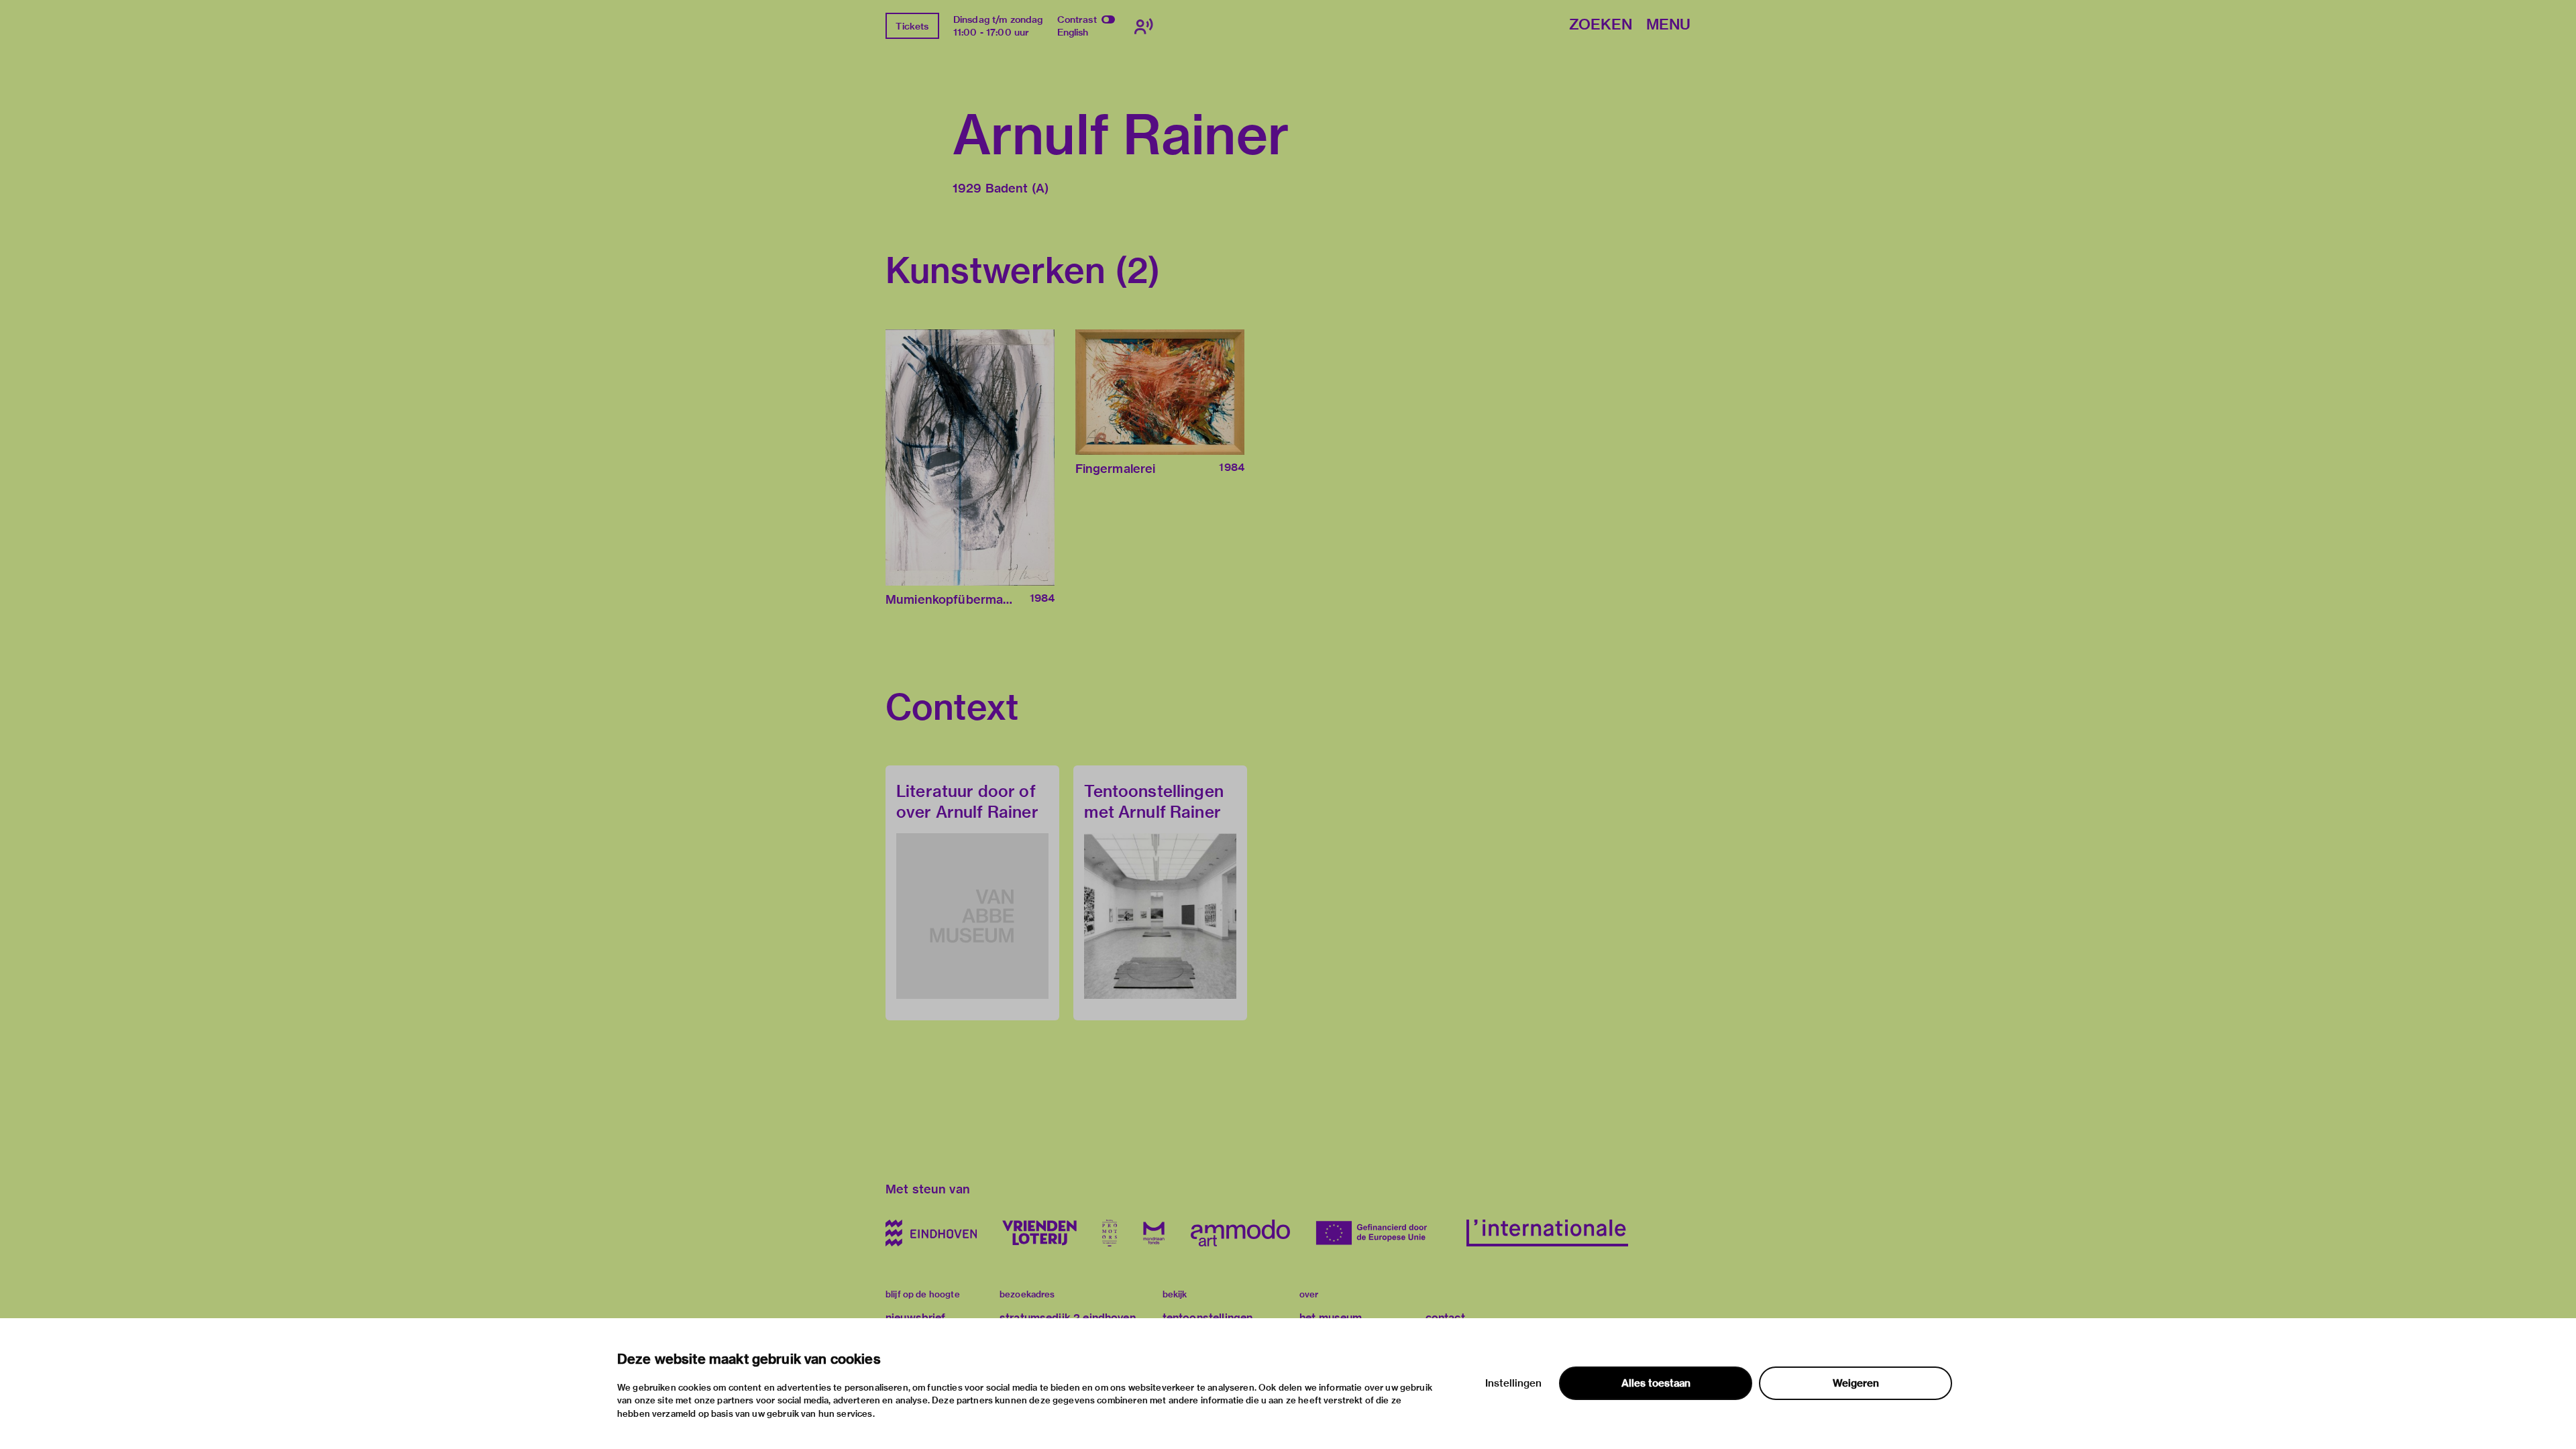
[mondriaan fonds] (1154, 1233)
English (1073, 32)
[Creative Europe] (1378, 1233)
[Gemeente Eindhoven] (931, 1233)
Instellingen (1513, 1383)
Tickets (912, 26)
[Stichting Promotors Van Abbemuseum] (1110, 1233)
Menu (1668, 25)
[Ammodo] (1240, 1233)
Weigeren (1856, 1383)
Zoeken (1601, 25)
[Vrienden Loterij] (1039, 1233)
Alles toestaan (1656, 1383)
